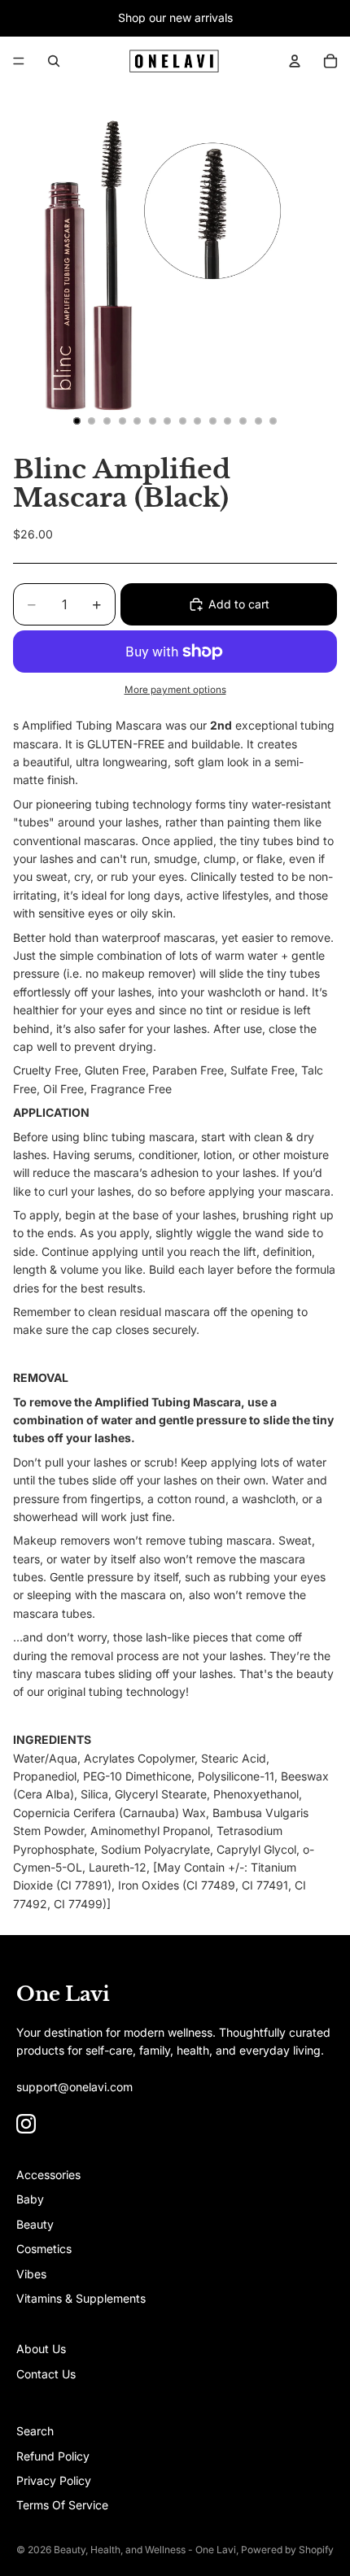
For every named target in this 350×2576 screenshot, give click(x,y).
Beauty (35, 2224)
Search (35, 2431)
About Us (41, 2349)
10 (212, 421)
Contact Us (46, 2374)
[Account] (295, 61)
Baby (30, 2199)
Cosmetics (44, 2249)
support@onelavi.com (74, 2087)
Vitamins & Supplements (81, 2298)
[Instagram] (26, 2124)
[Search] (54, 61)
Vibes (31, 2274)
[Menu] (19, 61)
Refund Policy (53, 2456)
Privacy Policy (54, 2480)
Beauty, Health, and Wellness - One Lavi (145, 2550)
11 (228, 421)
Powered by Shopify (287, 2550)
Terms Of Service (62, 2505)
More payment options (175, 690)
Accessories (48, 2175)
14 (273, 421)
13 (258, 421)
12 (243, 421)
